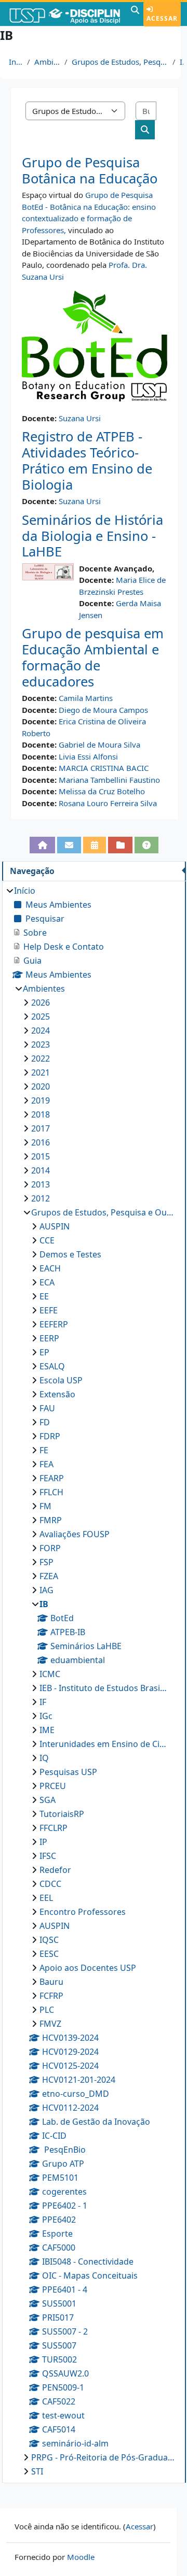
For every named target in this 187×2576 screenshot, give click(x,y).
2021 (41, 1072)
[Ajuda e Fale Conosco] (146, 845)
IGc (46, 1716)
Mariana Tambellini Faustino (109, 780)
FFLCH (51, 1492)
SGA (48, 1800)
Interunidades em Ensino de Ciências (103, 1744)
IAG (46, 1590)
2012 (41, 1198)
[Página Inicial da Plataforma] (42, 845)
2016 (41, 1142)
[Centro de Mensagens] (69, 845)
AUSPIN (55, 1226)
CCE (47, 1240)
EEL (46, 1898)
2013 (41, 1184)
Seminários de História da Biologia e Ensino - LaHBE (92, 536)
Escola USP (61, 1380)
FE (44, 1450)
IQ (44, 1758)
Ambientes (47, 62)
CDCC (50, 1884)
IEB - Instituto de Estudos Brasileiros (103, 1688)
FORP (50, 1548)
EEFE (49, 1310)
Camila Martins (86, 698)
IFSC (48, 1856)
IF (43, 1702)
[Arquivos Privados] (120, 845)
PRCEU (53, 1786)
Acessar (162, 18)
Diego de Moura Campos (103, 710)
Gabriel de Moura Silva (99, 745)
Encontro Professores (83, 1912)
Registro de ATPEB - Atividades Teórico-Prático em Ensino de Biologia (87, 460)
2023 (41, 1044)
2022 (41, 1058)
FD (45, 1422)
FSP (46, 1562)
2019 (41, 1100)
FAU (47, 1408)
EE (44, 1296)
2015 (41, 1156)
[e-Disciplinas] (64, 14)
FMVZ (50, 2024)
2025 (41, 1017)
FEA (46, 1464)
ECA (47, 1282)
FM (45, 1506)
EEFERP (54, 1324)
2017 (41, 1128)
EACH (50, 1268)
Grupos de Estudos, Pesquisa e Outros (120, 62)
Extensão (57, 1394)
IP (43, 1842)
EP (44, 1352)
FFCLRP (54, 1828)
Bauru (51, 1982)
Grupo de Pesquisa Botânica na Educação (90, 170)
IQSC (49, 1940)
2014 (41, 1170)
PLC (47, 2010)
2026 (41, 1003)
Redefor (55, 1870)
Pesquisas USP (68, 1772)
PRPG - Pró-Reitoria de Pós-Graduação (103, 2457)
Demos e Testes (70, 1254)
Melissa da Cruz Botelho (102, 791)
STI (37, 2471)
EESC (49, 1954)
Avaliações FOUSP (75, 1534)
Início (16, 62)
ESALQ (52, 1366)
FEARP (52, 1478)
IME (47, 1730)
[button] (135, 14)
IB (182, 62)
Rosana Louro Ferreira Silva (108, 803)
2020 (41, 1086)
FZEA (49, 1576)
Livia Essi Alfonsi (88, 756)
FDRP (50, 1436)
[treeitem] (94, 1681)
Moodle (81, 2557)
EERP (49, 1338)
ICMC (50, 1674)
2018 (41, 1114)
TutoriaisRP (62, 1814)
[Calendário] (95, 845)
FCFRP (51, 1996)
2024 (41, 1031)
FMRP (51, 1520)
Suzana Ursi (80, 418)
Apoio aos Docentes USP (88, 1968)
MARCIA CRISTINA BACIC (104, 768)
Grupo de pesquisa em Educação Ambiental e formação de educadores (93, 657)
